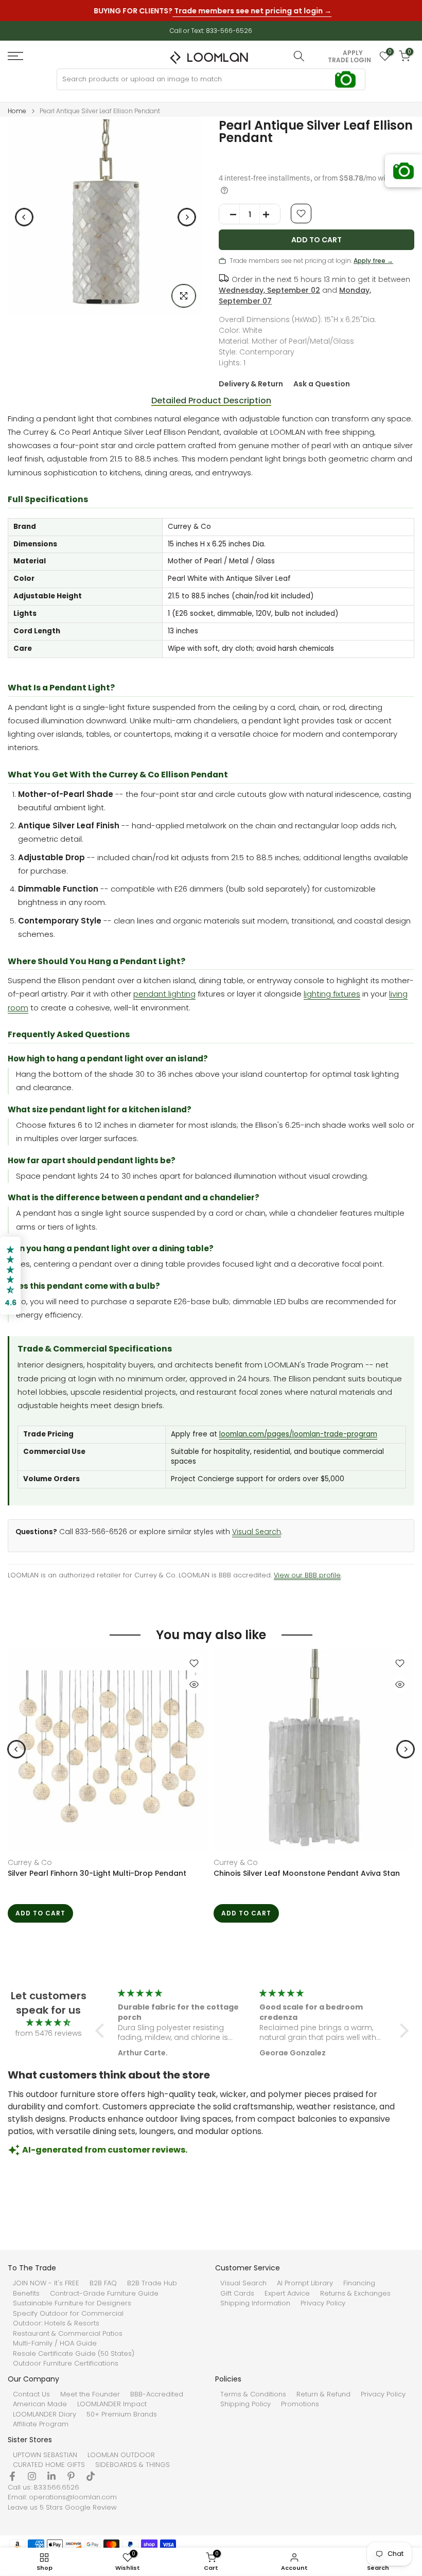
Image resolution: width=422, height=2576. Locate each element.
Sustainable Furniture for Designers (72, 2303)
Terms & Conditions (253, 2394)
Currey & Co (34, 1862)
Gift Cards (237, 2294)
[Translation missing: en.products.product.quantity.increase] (270, 215)
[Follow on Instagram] (32, 2476)
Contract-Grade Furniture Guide (104, 2294)
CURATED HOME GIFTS (49, 2465)
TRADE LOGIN (349, 60)
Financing (359, 2283)
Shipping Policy (245, 2404)
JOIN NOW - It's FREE (46, 2283)
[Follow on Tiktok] (91, 2476)
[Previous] (24, 217)
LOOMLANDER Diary (45, 2414)
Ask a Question (322, 384)
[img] (48, 2023)
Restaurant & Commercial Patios (68, 2334)
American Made (40, 2404)
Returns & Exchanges (355, 2294)
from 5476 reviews (49, 2033)
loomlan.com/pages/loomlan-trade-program (298, 1434)
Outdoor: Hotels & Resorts (56, 2323)
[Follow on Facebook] (12, 2476)
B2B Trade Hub (152, 2283)
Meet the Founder (90, 2394)
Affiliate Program (41, 2424)
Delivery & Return (251, 384)
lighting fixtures (332, 994)
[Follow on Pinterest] (71, 2476)
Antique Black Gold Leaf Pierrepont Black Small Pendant (100, 1878)
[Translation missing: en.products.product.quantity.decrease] (230, 215)
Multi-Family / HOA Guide (55, 2343)
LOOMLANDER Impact (112, 2404)
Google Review (91, 2508)
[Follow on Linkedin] (51, 2476)
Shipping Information (255, 2303)
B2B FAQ (103, 2283)
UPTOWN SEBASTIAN (45, 2455)
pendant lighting (164, 994)
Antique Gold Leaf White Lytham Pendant (294, 1873)
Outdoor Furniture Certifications (66, 2364)
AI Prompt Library (305, 2283)
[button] (102, 2031)
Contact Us (31, 2394)
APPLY (353, 53)
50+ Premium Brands (122, 2414)
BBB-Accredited (157, 2394)
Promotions (300, 2404)
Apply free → (373, 261)
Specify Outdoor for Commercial (68, 2314)
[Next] (187, 217)
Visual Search (257, 1532)
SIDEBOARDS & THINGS (133, 2465)
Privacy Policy (323, 2303)
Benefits (26, 2294)
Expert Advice (287, 2294)
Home (17, 111)
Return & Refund (323, 2394)
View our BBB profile (307, 1575)
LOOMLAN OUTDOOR (121, 2455)
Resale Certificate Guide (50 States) (74, 2354)
